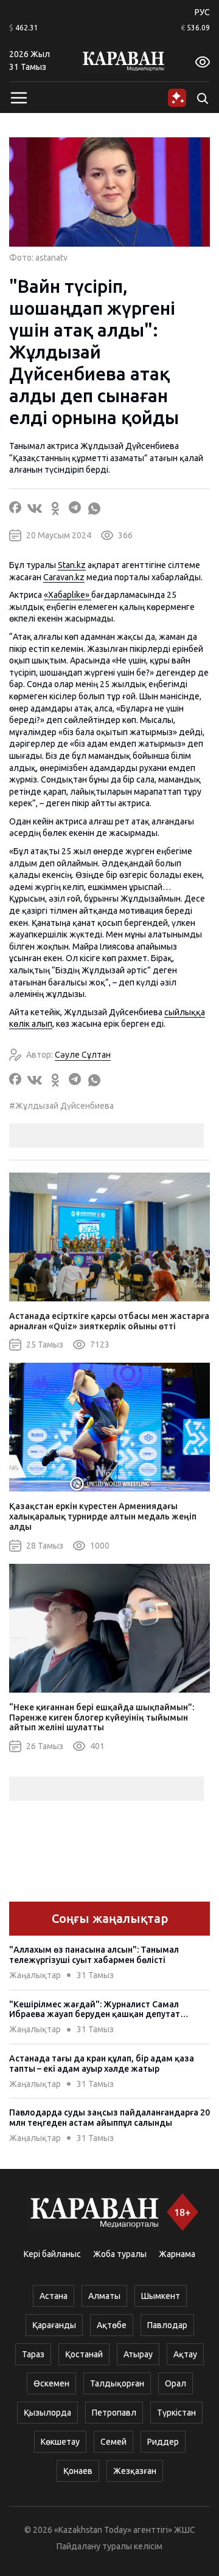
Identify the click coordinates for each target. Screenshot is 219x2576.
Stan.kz (72, 565)
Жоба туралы (120, 2254)
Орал (176, 2383)
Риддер (163, 2442)
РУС (202, 12)
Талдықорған (117, 2383)
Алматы (104, 2296)
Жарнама (177, 2254)
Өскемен (51, 2383)
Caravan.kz (64, 577)
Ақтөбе (112, 2325)
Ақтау (185, 2354)
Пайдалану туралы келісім (109, 2546)
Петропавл (114, 2413)
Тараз (33, 2354)
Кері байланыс (52, 2254)
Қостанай (84, 2354)
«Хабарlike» (68, 595)
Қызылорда (47, 2413)
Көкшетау (60, 2442)
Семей (113, 2442)
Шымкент (161, 2296)
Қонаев (78, 2471)
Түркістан (176, 2413)
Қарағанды (54, 2325)
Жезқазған (135, 2471)
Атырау (138, 2354)
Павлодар (167, 2325)
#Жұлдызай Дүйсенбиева (61, 1106)
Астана (54, 2296)
